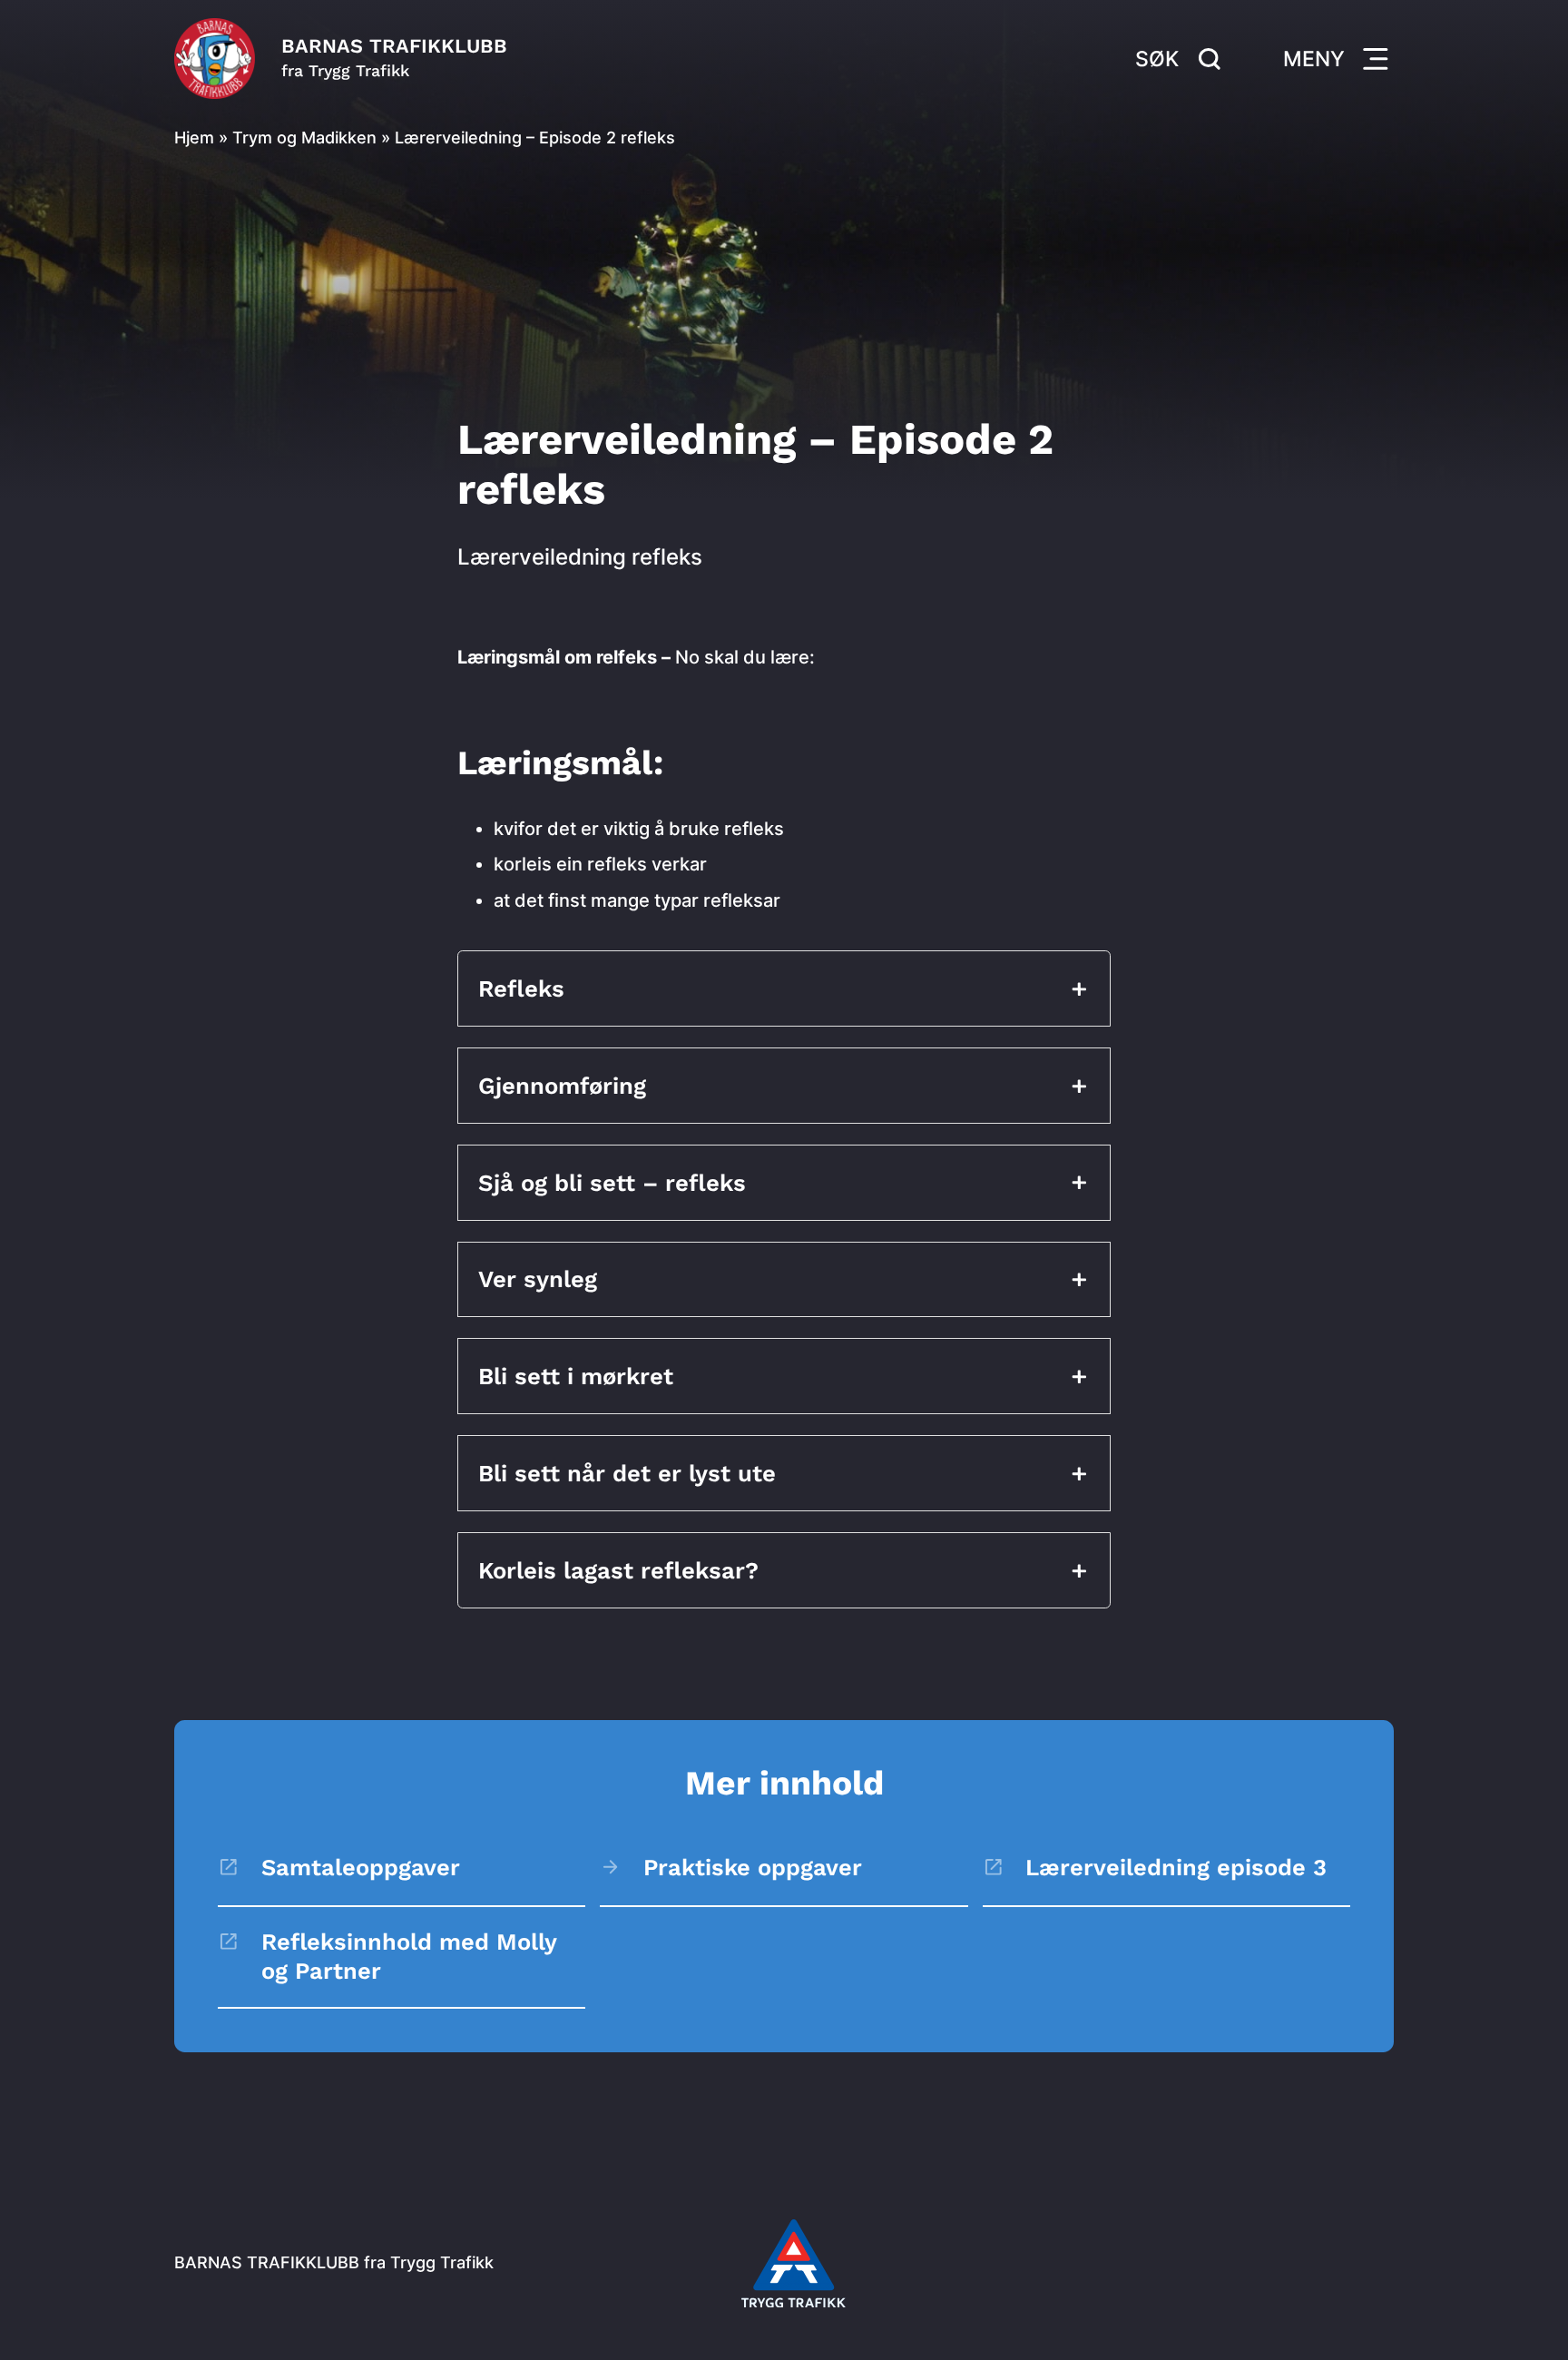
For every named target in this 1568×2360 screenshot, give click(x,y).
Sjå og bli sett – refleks (612, 1183)
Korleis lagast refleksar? (618, 1570)
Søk (1157, 59)
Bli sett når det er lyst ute (631, 1473)
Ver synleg (541, 1279)
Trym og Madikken (304, 138)
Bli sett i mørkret (576, 1376)
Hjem (194, 138)
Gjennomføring (562, 1086)
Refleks (521, 988)
